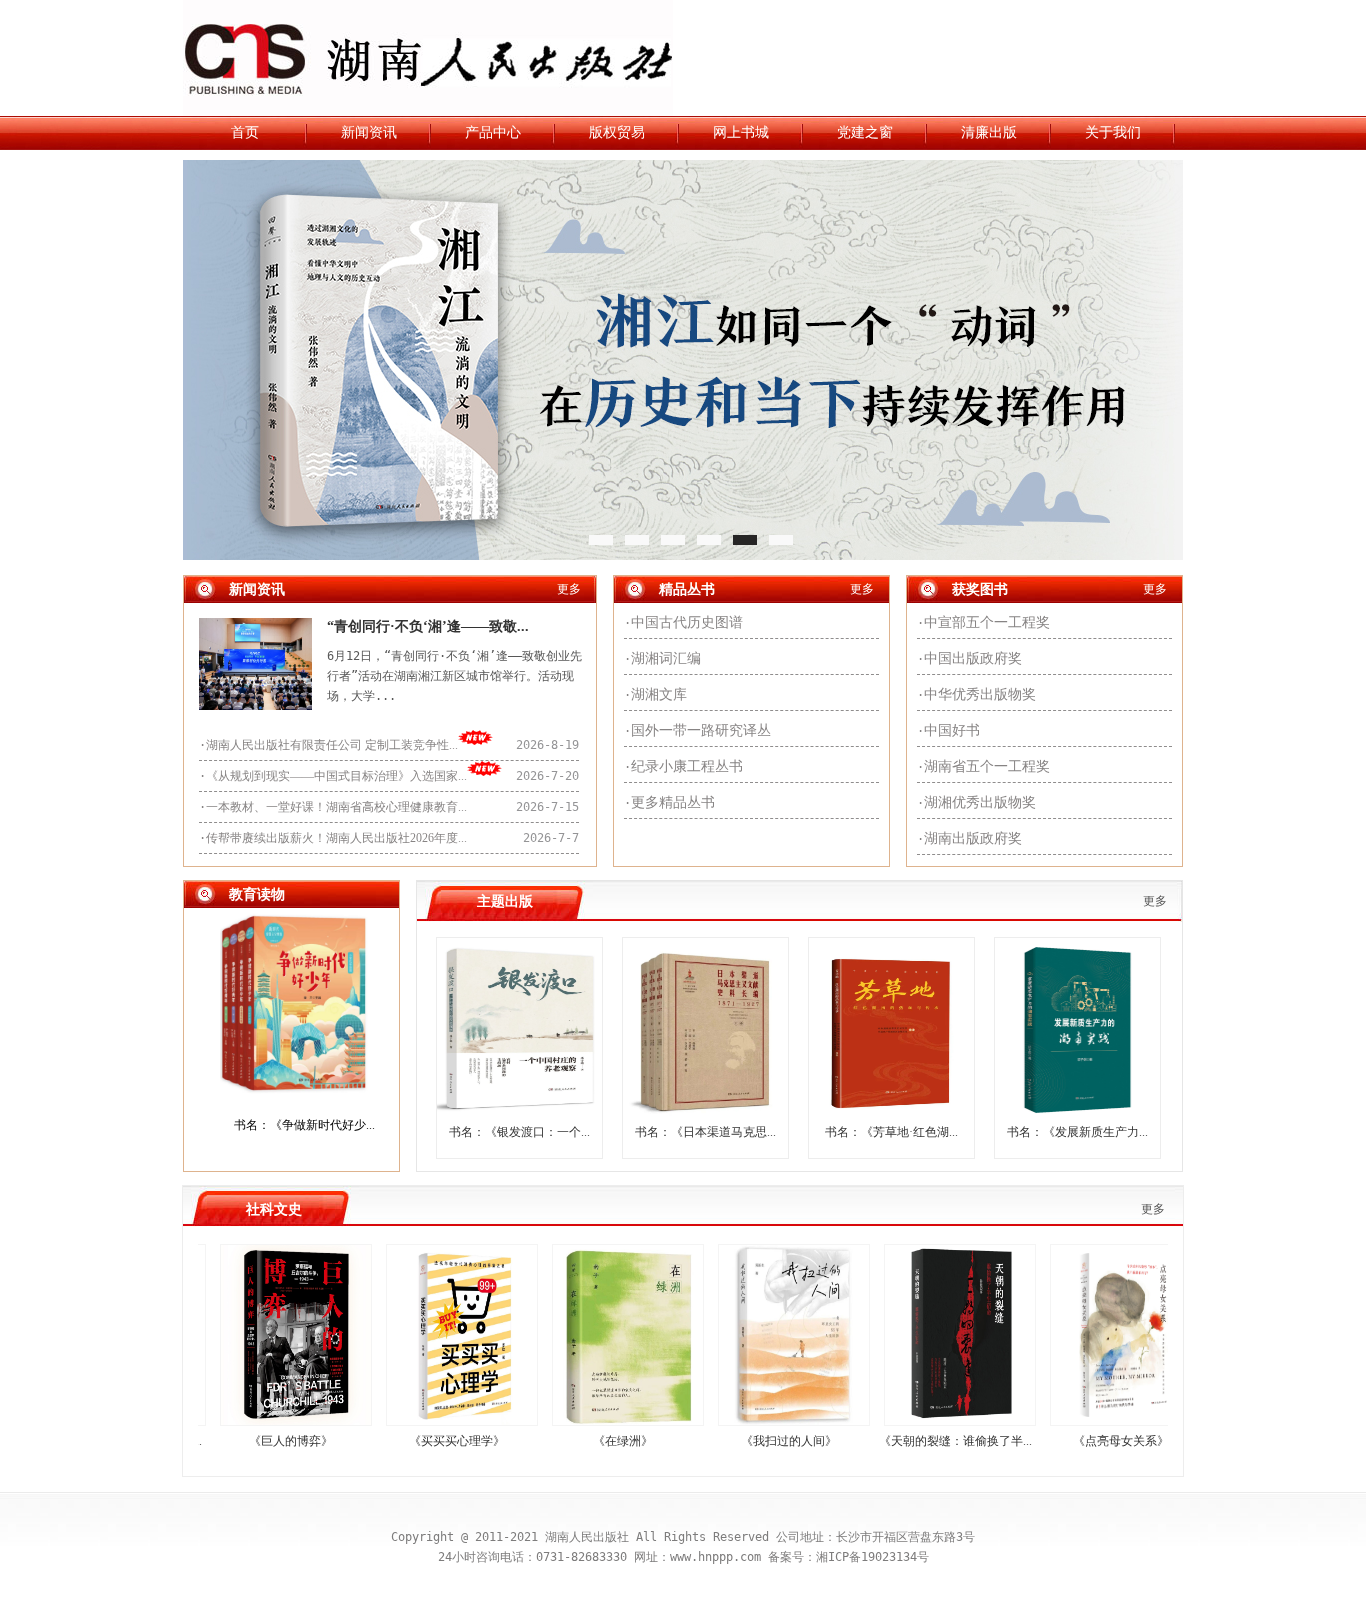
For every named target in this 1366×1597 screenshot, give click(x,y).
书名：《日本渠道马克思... (705, 1132)
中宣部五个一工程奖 (987, 622)
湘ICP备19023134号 (872, 1557)
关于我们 (1113, 132)
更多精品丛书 (673, 802)
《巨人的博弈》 (255, 1441)
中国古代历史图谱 (687, 622)
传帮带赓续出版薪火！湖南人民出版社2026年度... (336, 838)
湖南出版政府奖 (973, 838)
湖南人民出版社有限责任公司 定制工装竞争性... (332, 745)
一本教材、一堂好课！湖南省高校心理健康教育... (336, 807)
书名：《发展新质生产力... (1077, 1132)
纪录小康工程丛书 (687, 766)
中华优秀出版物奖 (980, 694)
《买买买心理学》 (421, 1441)
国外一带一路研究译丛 (701, 730)
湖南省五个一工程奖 (987, 766)
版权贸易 (617, 132)
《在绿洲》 (587, 1441)
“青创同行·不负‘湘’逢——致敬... (428, 626)
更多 (569, 589)
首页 (245, 132)
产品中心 (493, 132)
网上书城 (741, 132)
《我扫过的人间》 (753, 1441)
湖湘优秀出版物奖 (980, 802)
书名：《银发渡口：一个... (519, 1132)
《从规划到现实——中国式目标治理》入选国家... (336, 776)
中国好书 (952, 730)
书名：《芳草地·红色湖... (891, 1132)
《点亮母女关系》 (1085, 1441)
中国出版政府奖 (973, 658)
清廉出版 (989, 132)
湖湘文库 (659, 694)
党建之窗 (865, 132)
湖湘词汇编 (666, 658)
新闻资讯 (369, 132)
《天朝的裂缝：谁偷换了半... (919, 1441)
